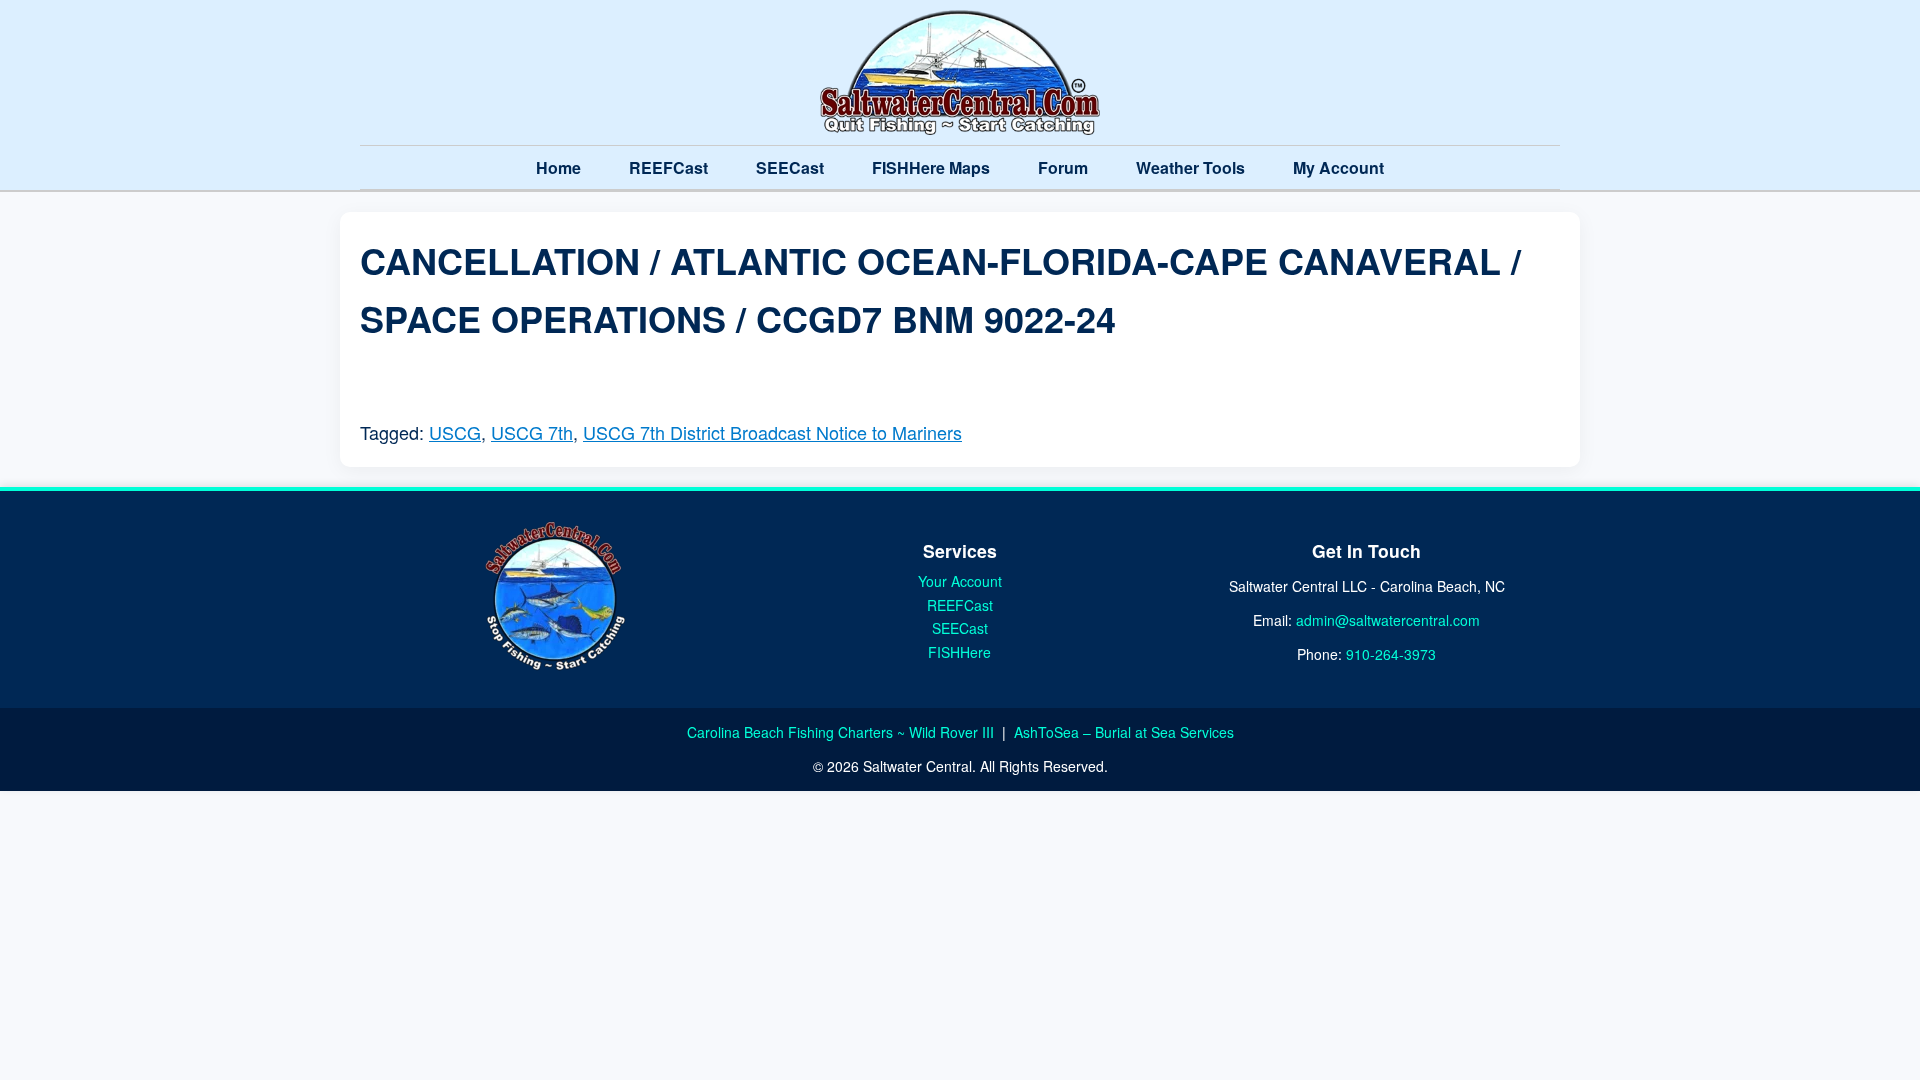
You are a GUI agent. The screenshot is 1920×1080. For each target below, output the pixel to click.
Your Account (960, 581)
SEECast (790, 167)
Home (558, 167)
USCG (455, 432)
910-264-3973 (1391, 654)
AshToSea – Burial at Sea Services (1124, 732)
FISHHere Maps (931, 167)
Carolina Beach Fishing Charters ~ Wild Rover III (842, 732)
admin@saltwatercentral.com (1388, 620)
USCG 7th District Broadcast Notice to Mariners (772, 432)
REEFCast (668, 167)
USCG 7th (532, 432)
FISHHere (959, 652)
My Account (1338, 167)
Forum (1063, 167)
